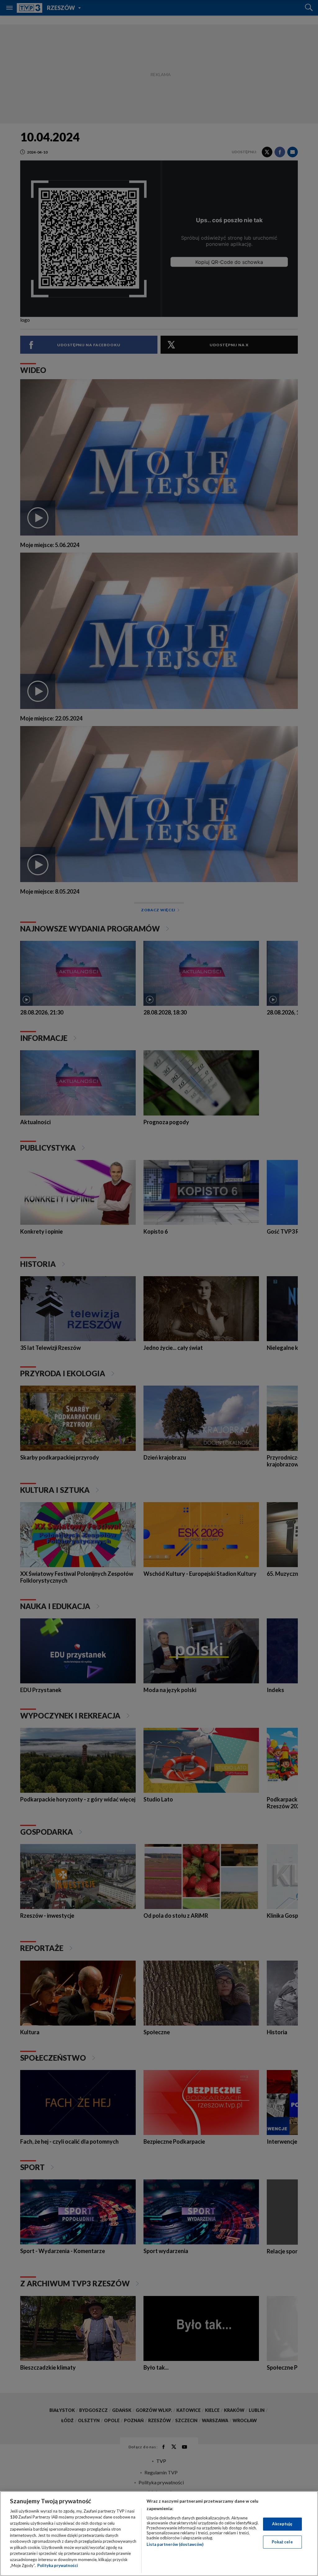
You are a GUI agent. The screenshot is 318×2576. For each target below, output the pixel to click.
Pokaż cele (282, 2542)
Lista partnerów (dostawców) (175, 2544)
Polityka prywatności (58, 2565)
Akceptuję (282, 2524)
